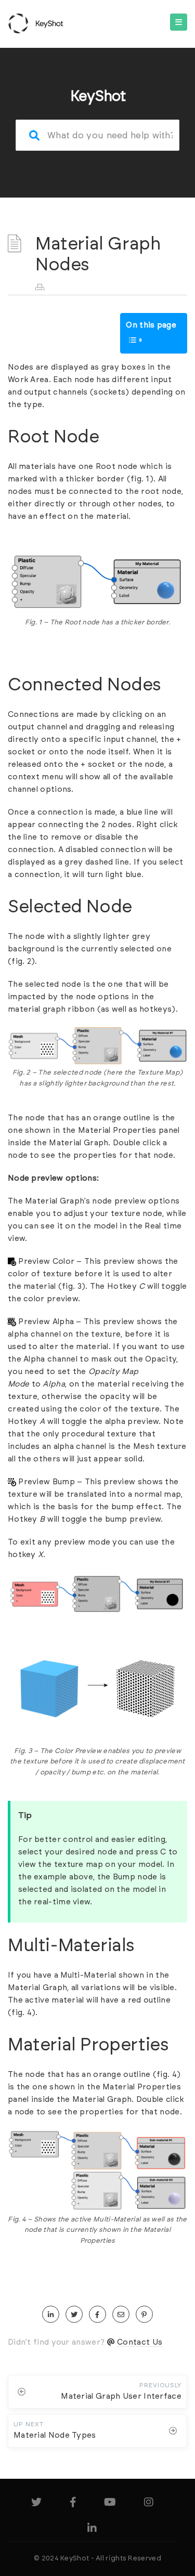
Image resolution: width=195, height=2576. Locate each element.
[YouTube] (110, 2504)
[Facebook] (73, 2504)
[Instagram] (149, 2504)
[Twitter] (36, 2504)
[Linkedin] (92, 2530)
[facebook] (97, 2315)
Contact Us (140, 2342)
